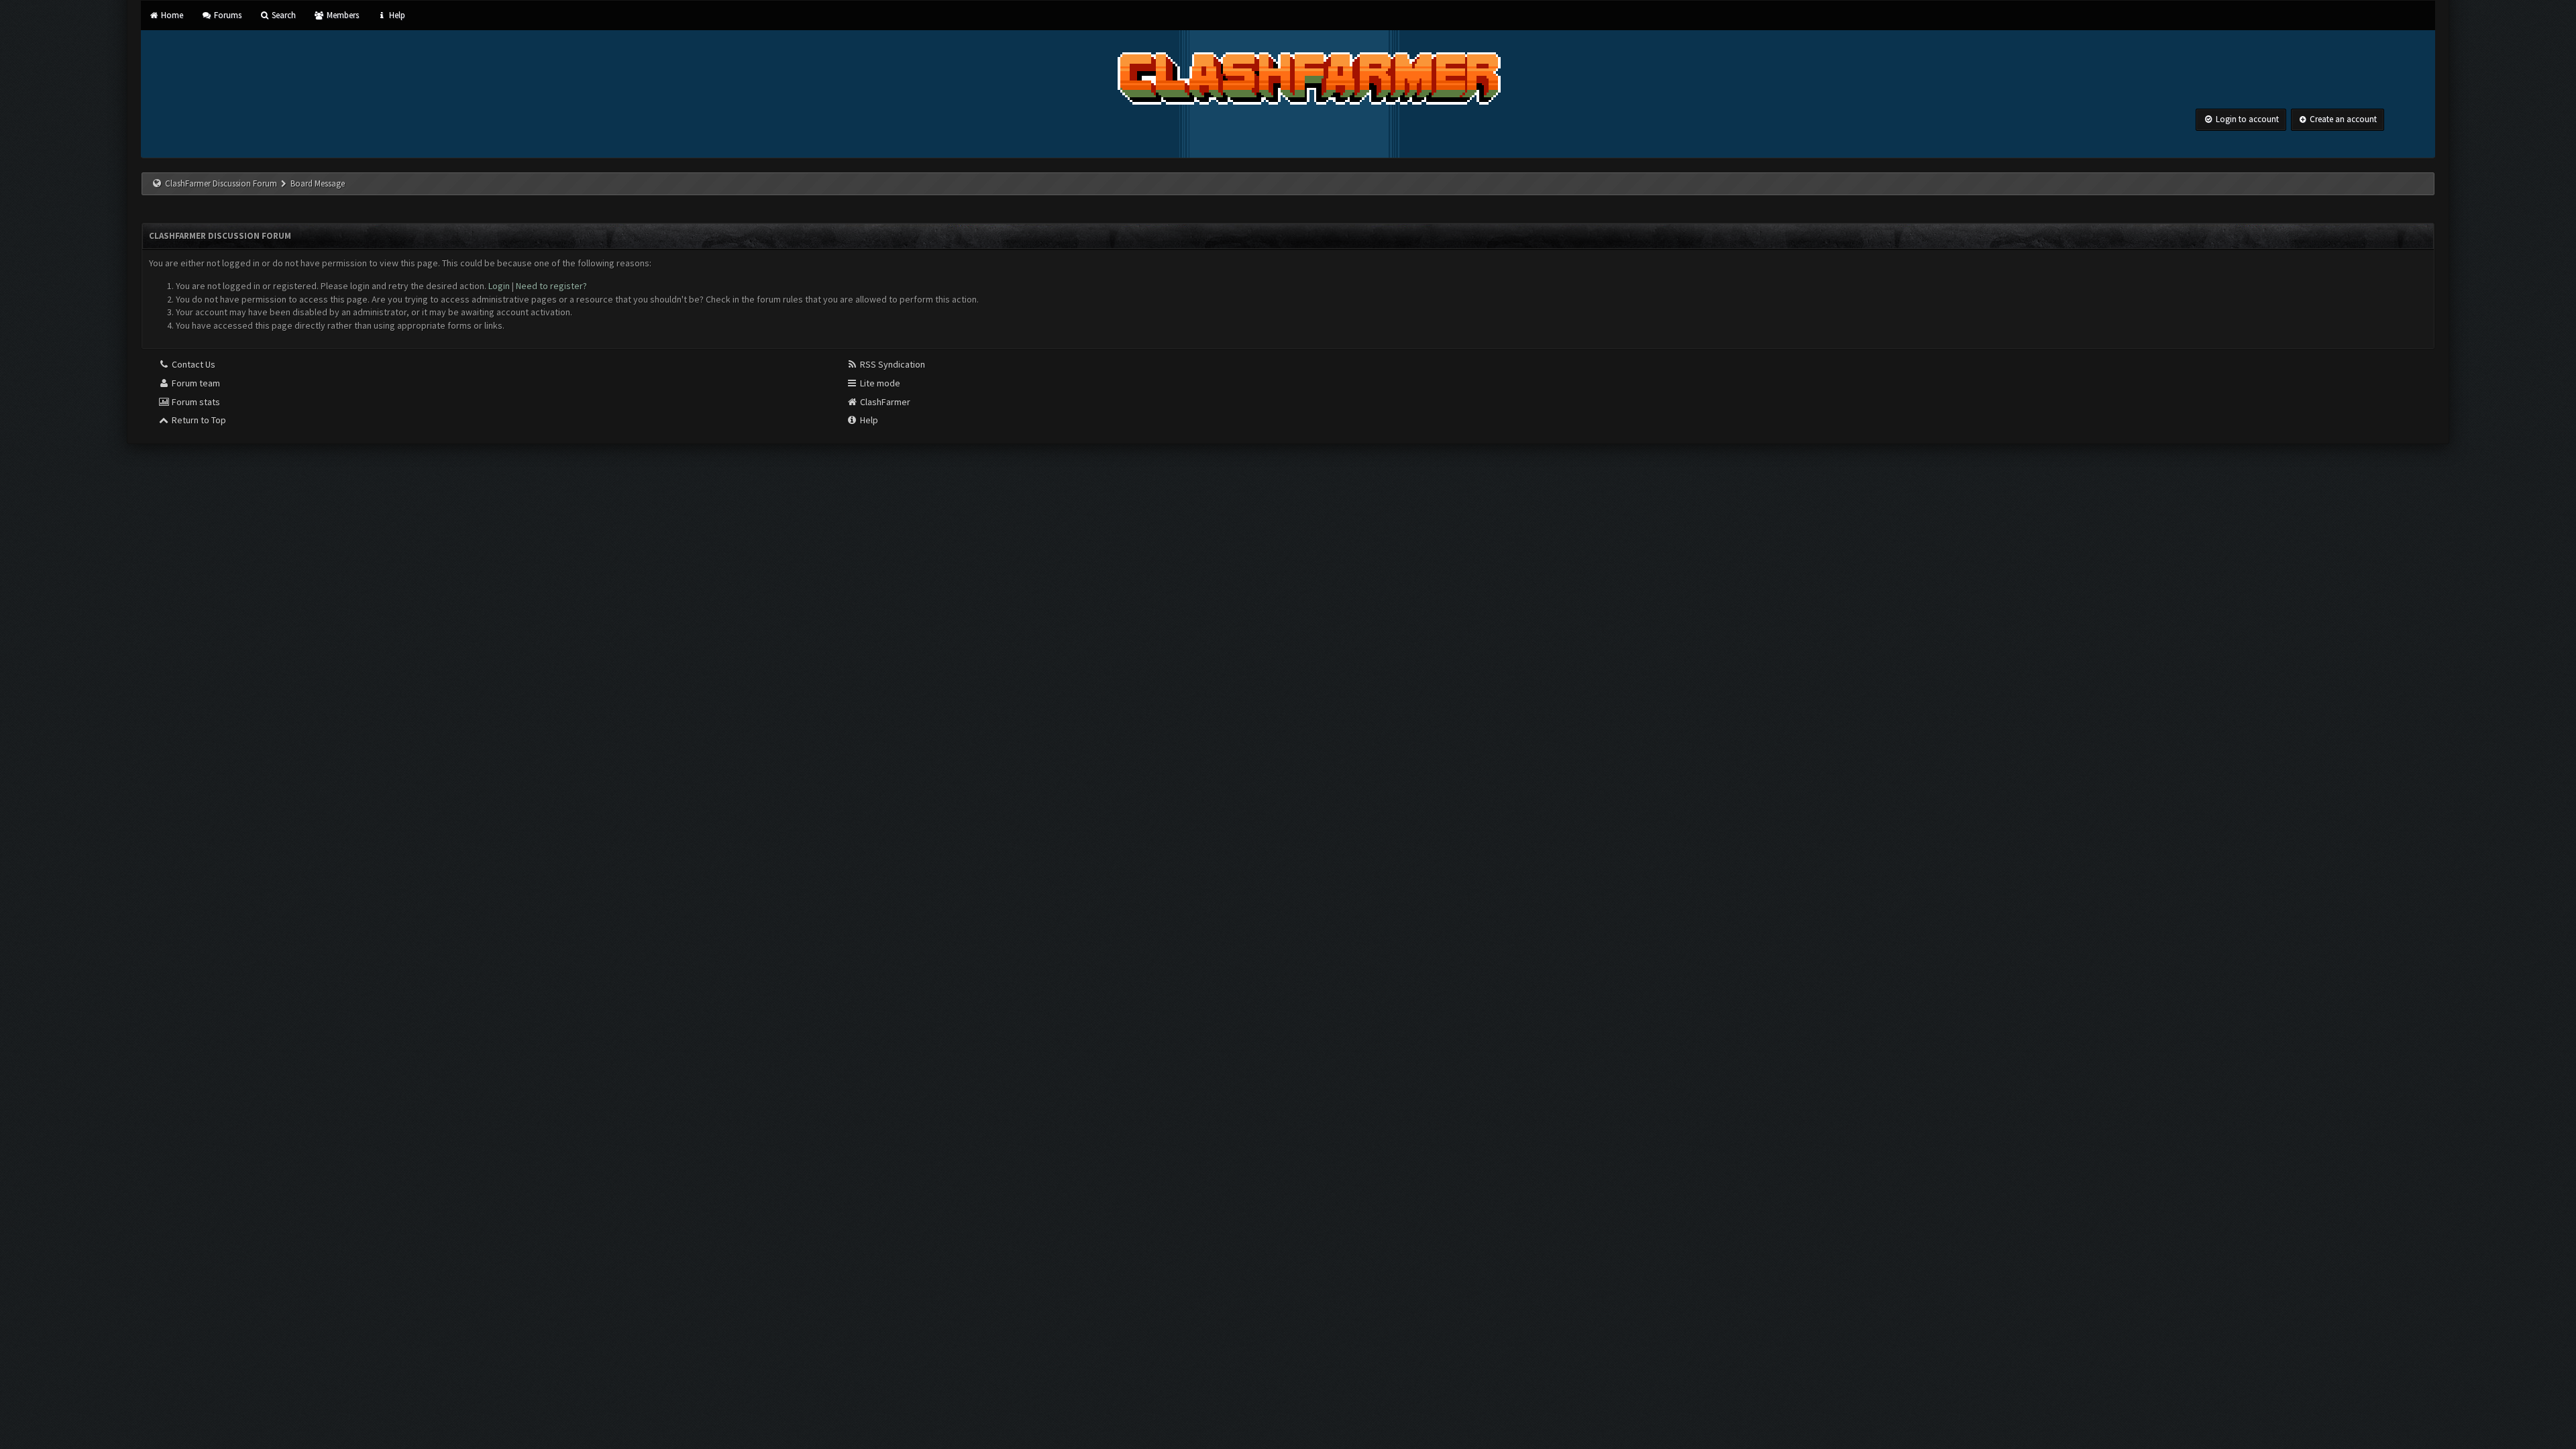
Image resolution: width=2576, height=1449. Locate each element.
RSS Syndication (892, 364)
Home (171, 15)
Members (341, 15)
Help (396, 15)
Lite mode (879, 383)
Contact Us (193, 364)
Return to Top (198, 420)
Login (499, 286)
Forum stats (195, 402)
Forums (226, 15)
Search (283, 15)
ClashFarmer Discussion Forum (221, 183)
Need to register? (551, 286)
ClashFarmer (884, 402)
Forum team (195, 383)
